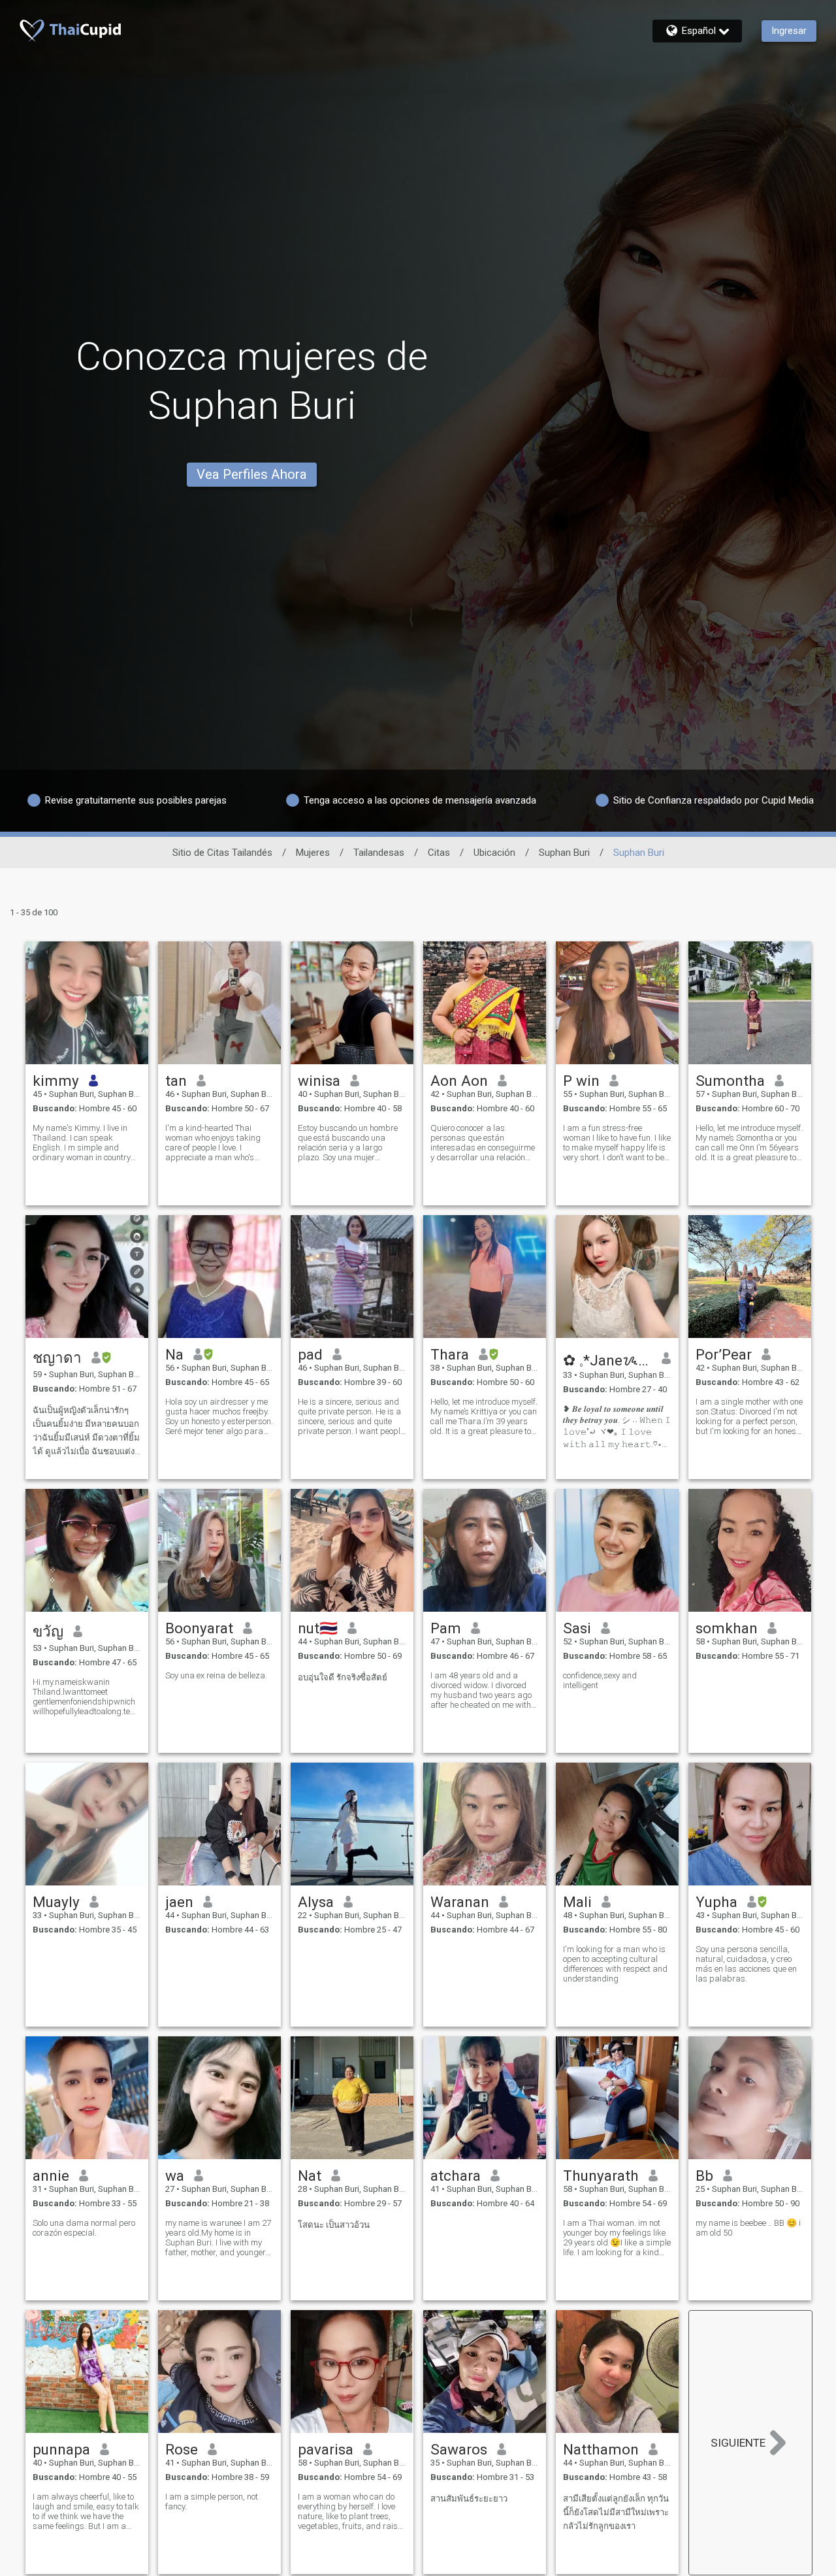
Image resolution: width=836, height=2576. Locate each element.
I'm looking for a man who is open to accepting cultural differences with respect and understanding (615, 1964)
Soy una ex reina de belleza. (216, 1675)
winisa (319, 1081)
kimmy (56, 1081)
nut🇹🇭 (318, 1628)
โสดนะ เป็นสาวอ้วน (334, 2225)
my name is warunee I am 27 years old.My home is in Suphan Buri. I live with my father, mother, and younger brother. (218, 2238)
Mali (577, 1902)
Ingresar (789, 31)
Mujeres (313, 853)
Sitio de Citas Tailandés (222, 853)
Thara (450, 1354)
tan (176, 1081)
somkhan (727, 1628)
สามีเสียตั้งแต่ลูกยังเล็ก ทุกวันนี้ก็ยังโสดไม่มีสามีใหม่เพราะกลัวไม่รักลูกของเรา (616, 2512)
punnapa (61, 2449)
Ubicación (494, 853)
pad (310, 1354)
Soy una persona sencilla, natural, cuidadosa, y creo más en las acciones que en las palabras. (746, 1964)
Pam (446, 1628)
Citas (439, 853)
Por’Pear (724, 1354)
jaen (179, 1902)
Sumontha (730, 1081)
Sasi (577, 1628)
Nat (310, 2176)
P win (581, 1081)
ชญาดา (57, 1358)
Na (174, 1354)
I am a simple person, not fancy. (212, 2502)
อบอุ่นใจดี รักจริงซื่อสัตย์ (343, 1677)
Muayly (56, 1902)
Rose (182, 2449)
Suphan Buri (564, 853)
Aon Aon (459, 1081)
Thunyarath (601, 2176)
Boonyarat (199, 1628)
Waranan (460, 1902)
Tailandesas (379, 853)
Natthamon (601, 2449)
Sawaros (459, 2449)
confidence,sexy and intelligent (600, 1680)
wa (175, 2176)
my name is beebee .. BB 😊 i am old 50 (748, 2228)
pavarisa (326, 2449)
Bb (704, 2176)
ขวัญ (48, 1631)
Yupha (716, 1902)
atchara (456, 2176)
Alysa (316, 1902)
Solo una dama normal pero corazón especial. (84, 2228)
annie (51, 2176)
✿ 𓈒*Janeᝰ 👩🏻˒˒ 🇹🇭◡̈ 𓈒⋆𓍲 (608, 1360)
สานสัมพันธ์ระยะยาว (469, 2499)
